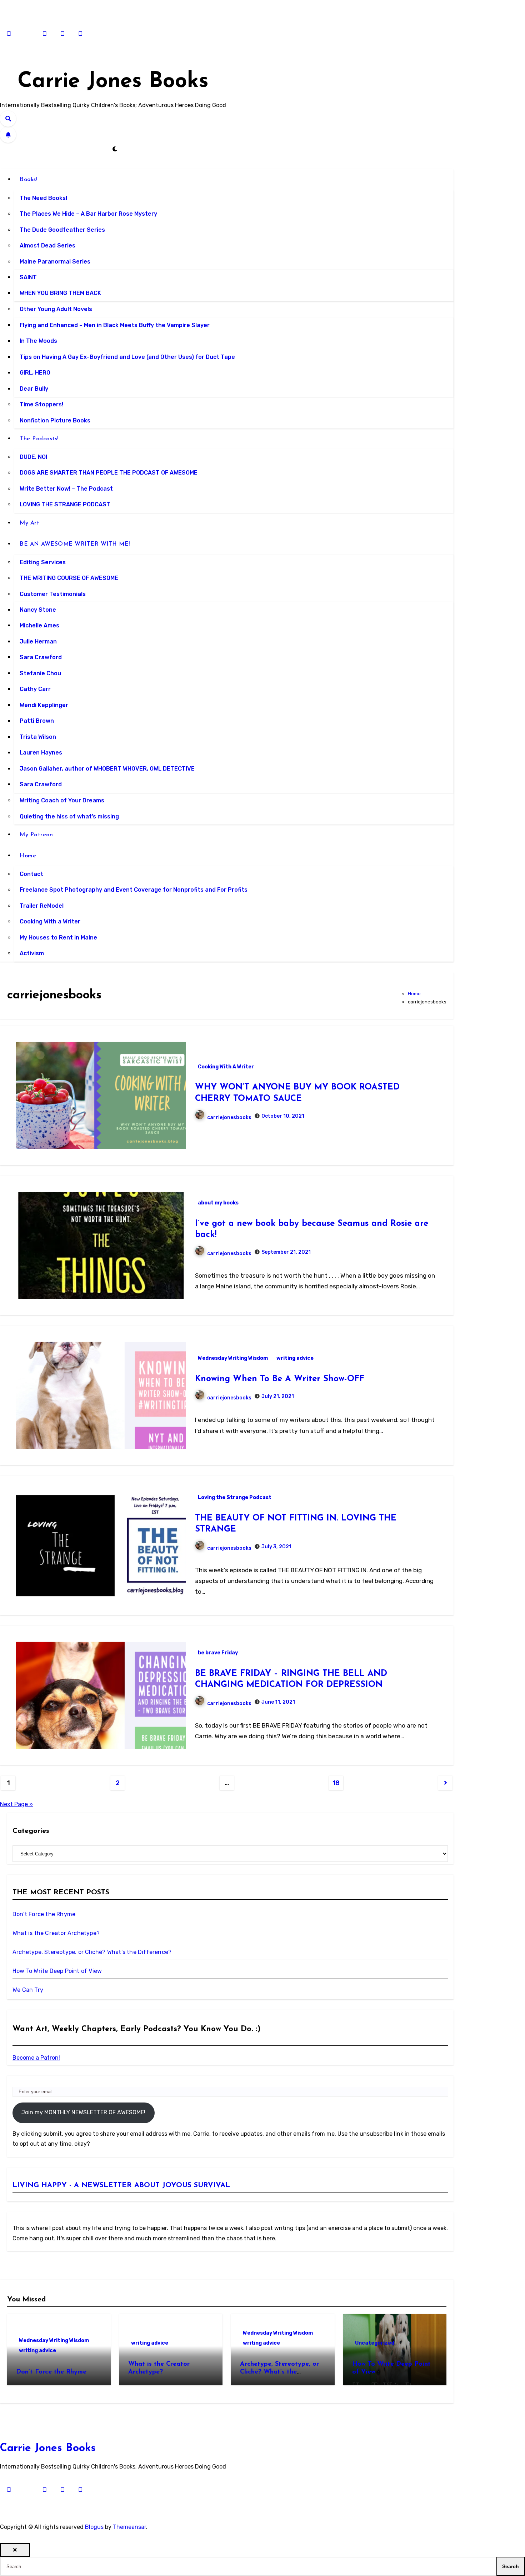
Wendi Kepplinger (44, 705)
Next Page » (16, 1804)
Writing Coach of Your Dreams (62, 800)
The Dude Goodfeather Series (62, 230)
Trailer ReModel (42, 906)
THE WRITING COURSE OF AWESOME (69, 578)
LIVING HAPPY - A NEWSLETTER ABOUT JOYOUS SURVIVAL (121, 2185)
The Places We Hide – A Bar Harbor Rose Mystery (88, 214)
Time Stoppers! (41, 404)
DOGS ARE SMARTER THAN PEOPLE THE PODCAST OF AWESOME (109, 473)
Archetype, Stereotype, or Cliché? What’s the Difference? (92, 1952)
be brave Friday (218, 1653)
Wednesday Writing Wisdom (233, 1358)
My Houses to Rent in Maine (58, 938)
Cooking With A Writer (226, 1067)
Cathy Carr (35, 689)
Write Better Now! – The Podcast (66, 489)
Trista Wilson (38, 737)
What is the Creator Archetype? (56, 1933)
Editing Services (43, 562)
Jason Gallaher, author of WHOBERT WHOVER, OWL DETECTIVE (107, 769)
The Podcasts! (40, 439)
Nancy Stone (38, 610)
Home (29, 856)
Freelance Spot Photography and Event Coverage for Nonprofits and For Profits (134, 890)
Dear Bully (34, 389)
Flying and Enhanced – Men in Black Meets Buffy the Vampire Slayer (115, 325)
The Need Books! (43, 198)
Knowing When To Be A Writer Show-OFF (280, 1379)
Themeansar (129, 2527)
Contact (31, 874)
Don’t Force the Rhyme (44, 1914)
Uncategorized (375, 2343)
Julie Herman (38, 642)
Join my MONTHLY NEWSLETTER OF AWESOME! (83, 2112)
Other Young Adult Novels (56, 309)
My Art (29, 523)
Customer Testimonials (53, 594)
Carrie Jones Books (113, 82)
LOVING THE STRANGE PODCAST (65, 505)
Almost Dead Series (47, 245)
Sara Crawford (41, 658)
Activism (32, 953)
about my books (218, 1203)
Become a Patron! (36, 2058)
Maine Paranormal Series (55, 262)
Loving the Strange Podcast (235, 1497)
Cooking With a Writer (50, 922)
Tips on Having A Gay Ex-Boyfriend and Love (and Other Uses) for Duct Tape (127, 357)
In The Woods (38, 341)
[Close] (15, 2550)
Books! (29, 180)
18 (336, 1783)
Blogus (94, 2527)
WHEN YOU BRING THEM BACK (60, 293)
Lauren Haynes (41, 753)
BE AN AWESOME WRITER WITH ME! (76, 544)
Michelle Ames (39, 626)
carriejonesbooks (229, 1117)
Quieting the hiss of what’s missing (69, 816)
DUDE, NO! (33, 457)
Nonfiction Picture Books (55, 420)
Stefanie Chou (40, 673)
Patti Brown (37, 721)
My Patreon (36, 835)
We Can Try (28, 1990)
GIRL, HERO (35, 373)
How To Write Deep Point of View (57, 1971)
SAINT (28, 277)
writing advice (295, 1358)
